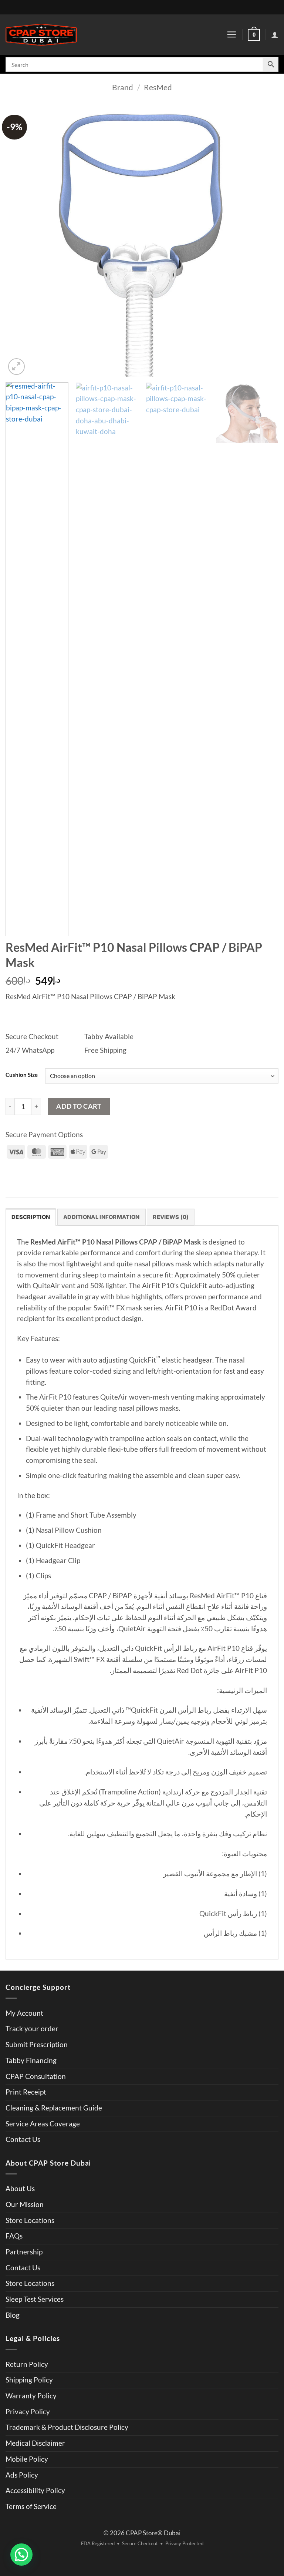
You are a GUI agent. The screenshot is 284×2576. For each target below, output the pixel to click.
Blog (13, 2315)
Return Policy (27, 2364)
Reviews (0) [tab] (171, 1217)
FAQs (14, 2236)
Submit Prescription (37, 2045)
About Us (20, 2189)
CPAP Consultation (36, 2076)
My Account (24, 2013)
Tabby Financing (31, 2061)
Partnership (24, 2252)
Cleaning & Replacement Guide (54, 2108)
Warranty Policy (31, 2396)
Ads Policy (22, 2475)
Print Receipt (26, 2092)
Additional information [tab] (102, 1217)
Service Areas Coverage (43, 2124)
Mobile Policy (27, 2459)
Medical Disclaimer (35, 2443)
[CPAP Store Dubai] (41, 35)
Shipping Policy (29, 2380)
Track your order (32, 2029)
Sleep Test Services (35, 2299)
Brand (123, 87)
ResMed (158, 87)
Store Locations (30, 2220)
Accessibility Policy (35, 2491)
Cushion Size (22, 1075)
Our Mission (25, 2204)
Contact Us (23, 2139)
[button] (231, 35)
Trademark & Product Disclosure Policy (67, 2427)
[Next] (264, 240)
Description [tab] (31, 1217)
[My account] (275, 35)
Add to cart (79, 1106)
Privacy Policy (28, 2412)
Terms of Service (31, 2506)
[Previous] (20, 240)
